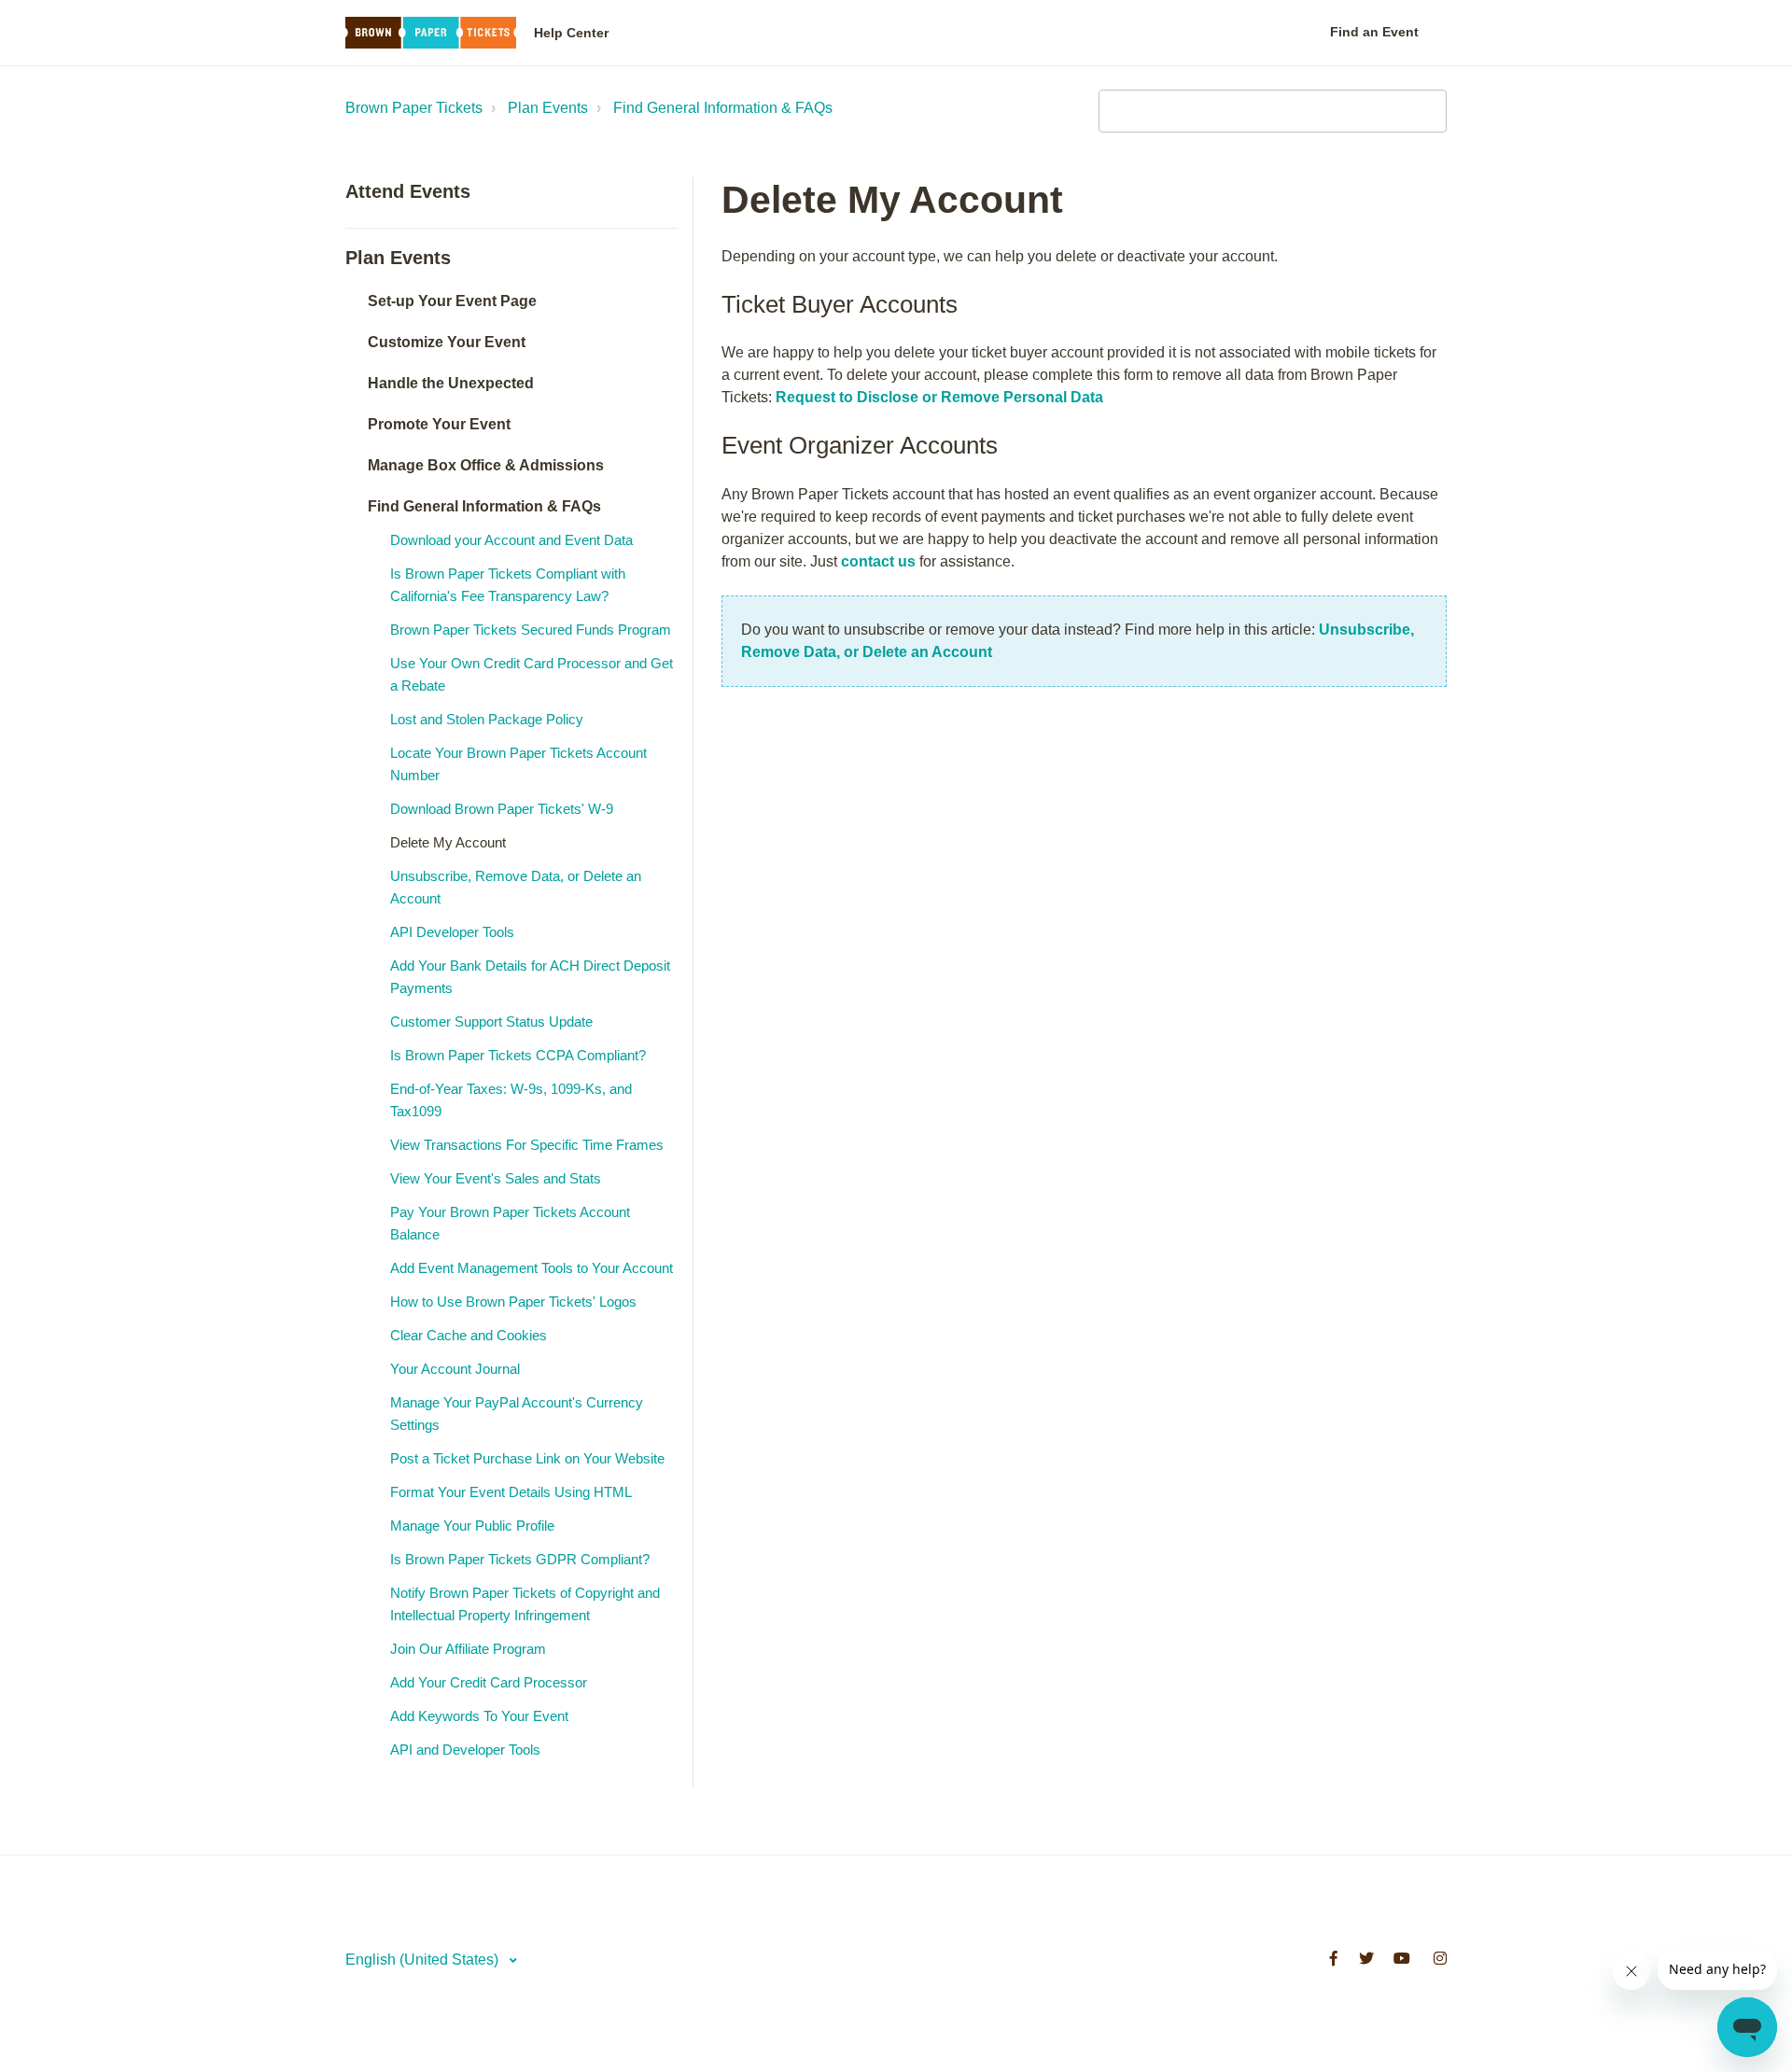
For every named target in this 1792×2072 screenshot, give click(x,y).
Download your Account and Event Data (511, 540)
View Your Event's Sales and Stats (496, 1178)
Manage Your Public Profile (472, 1526)
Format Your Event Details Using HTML (511, 1492)
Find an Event (1374, 32)
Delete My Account (448, 842)
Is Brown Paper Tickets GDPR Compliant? (520, 1559)
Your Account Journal (455, 1369)
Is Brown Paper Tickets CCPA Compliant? (518, 1055)
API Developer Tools (452, 932)
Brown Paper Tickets (414, 108)
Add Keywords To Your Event (479, 1716)
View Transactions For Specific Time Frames (527, 1145)
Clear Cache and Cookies (469, 1335)
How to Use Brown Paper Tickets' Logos (513, 1302)
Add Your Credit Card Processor (489, 1682)
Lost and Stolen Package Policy (487, 719)
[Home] (431, 33)
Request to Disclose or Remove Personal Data (939, 397)
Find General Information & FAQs (723, 108)
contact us (878, 561)
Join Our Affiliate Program (468, 1649)
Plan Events (548, 108)
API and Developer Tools (465, 1750)
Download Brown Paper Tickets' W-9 (502, 809)
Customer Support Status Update (491, 1022)
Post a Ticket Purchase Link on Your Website (527, 1458)
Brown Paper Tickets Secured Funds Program (531, 630)
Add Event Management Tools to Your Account (532, 1268)
